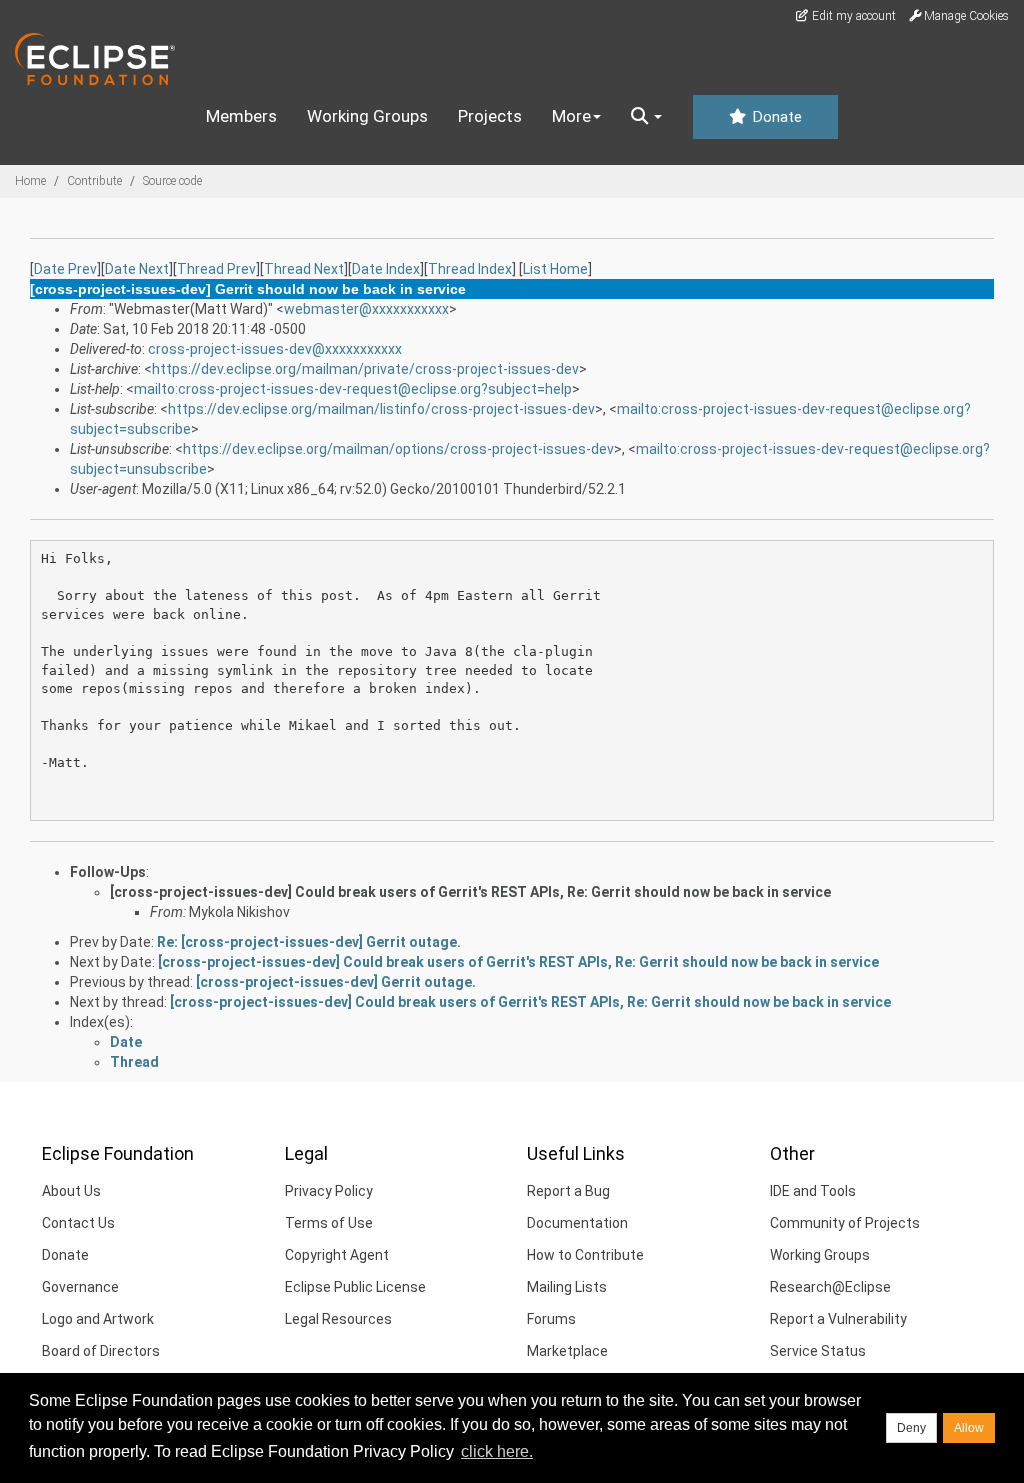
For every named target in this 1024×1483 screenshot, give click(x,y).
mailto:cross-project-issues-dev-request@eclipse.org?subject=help (353, 389)
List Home (555, 269)
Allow (969, 1428)
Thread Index (470, 269)
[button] (646, 117)
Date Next (137, 269)
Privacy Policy (329, 1191)
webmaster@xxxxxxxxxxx (366, 309)
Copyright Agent (337, 1255)
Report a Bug (568, 1191)
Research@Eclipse (830, 1287)
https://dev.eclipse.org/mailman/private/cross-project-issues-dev (365, 369)
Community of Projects (845, 1223)
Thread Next (304, 269)
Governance (80, 1287)
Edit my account (852, 16)
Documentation (577, 1223)
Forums (551, 1319)
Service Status (818, 1351)
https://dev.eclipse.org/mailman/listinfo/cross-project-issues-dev (381, 409)
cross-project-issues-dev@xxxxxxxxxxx (275, 349)
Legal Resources (338, 1319)
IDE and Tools (813, 1191)
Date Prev (65, 269)
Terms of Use (329, 1223)
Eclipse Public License (355, 1287)
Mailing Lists (567, 1287)
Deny (911, 1428)
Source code (172, 181)
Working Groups (367, 116)
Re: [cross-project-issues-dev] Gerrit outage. (309, 942)
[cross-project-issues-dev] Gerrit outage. (336, 982)
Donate (775, 117)
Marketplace (567, 1351)
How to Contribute (585, 1255)
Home (30, 181)
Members (241, 116)
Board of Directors (101, 1351)
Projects (490, 116)
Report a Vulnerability (838, 1319)
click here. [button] (497, 1451)
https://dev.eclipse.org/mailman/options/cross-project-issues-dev (398, 449)
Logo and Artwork (98, 1319)
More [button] (571, 116)
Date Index (386, 269)
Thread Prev (216, 269)
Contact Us (78, 1223)
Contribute (94, 181)
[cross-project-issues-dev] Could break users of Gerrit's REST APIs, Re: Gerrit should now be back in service (470, 892)
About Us (71, 1191)
